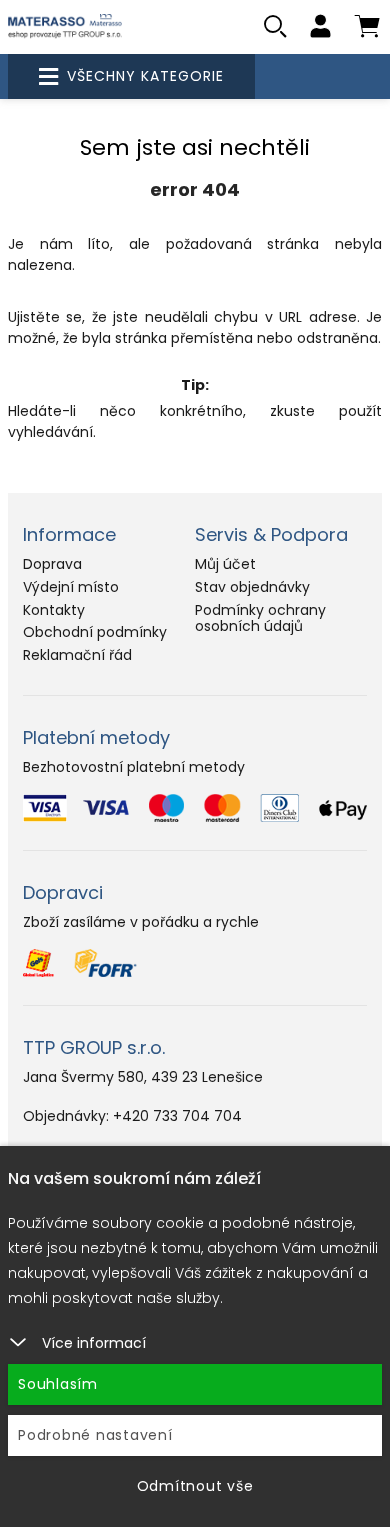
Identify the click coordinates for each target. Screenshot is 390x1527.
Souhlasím (58, 1384)
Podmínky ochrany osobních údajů (260, 618)
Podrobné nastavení (95, 1435)
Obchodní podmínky (95, 632)
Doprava (52, 564)
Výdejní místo (71, 587)
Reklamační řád (77, 655)
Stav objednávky (252, 587)
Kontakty (54, 610)
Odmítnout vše (195, 1486)
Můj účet (225, 564)
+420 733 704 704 (177, 1116)
